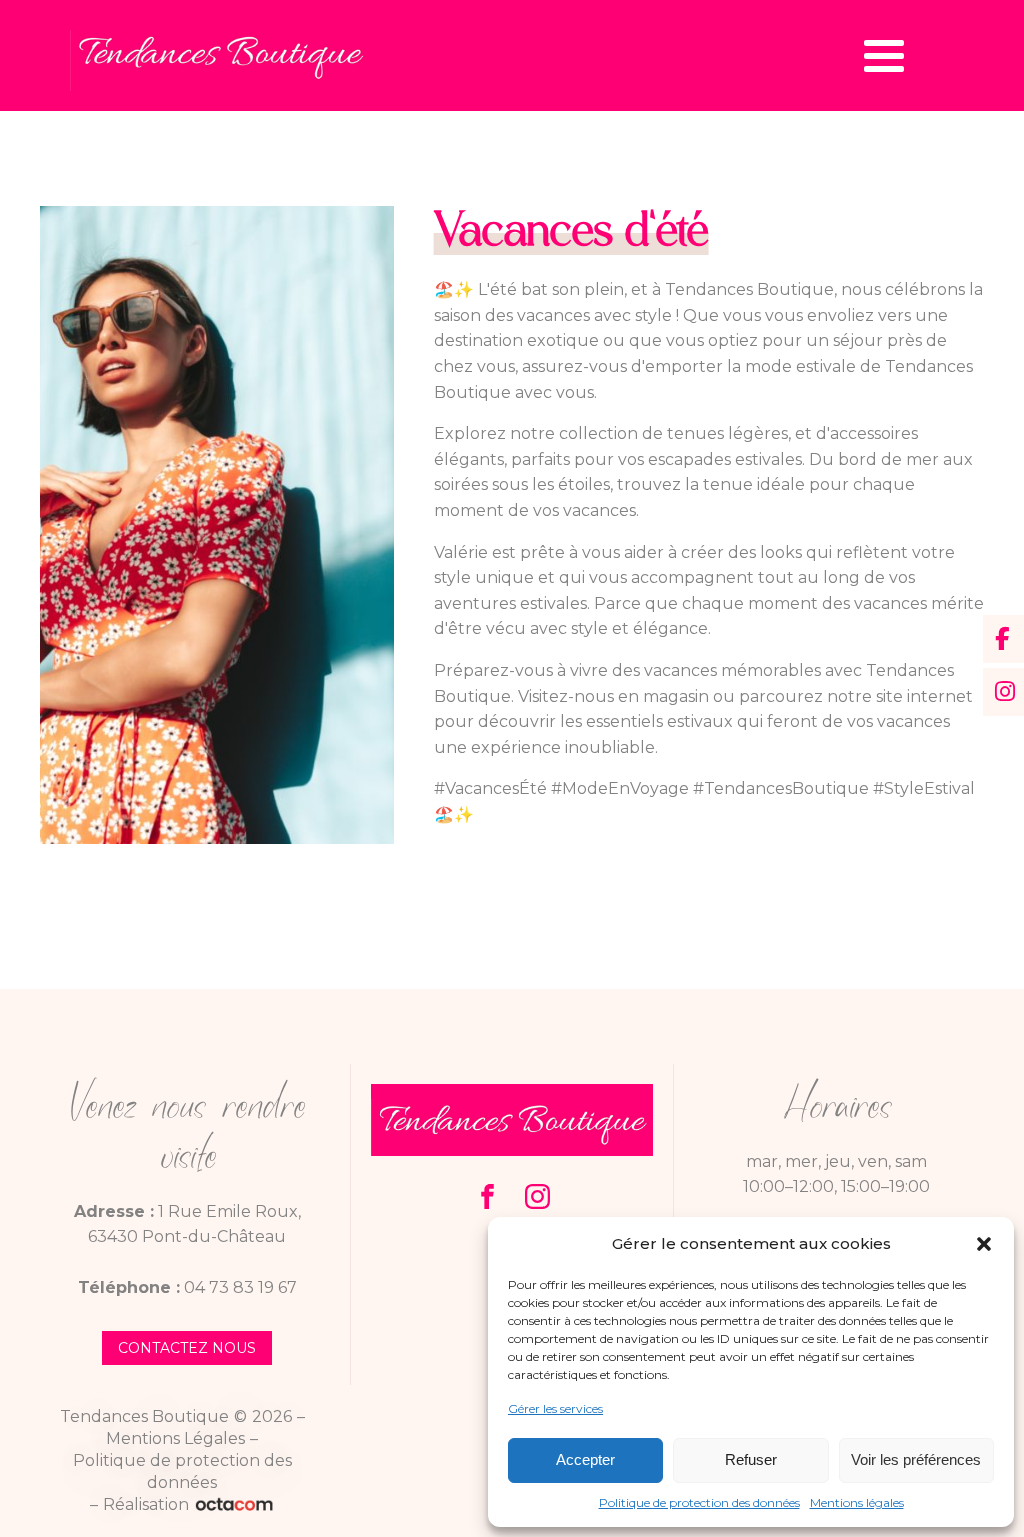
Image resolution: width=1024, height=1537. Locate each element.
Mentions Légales (175, 1438)
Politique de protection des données (699, 1502)
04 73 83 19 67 (240, 1287)
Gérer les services (555, 1408)
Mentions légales (857, 1502)
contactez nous (187, 1348)
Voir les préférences (916, 1459)
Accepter (585, 1459)
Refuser (751, 1459)
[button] (984, 1244)
